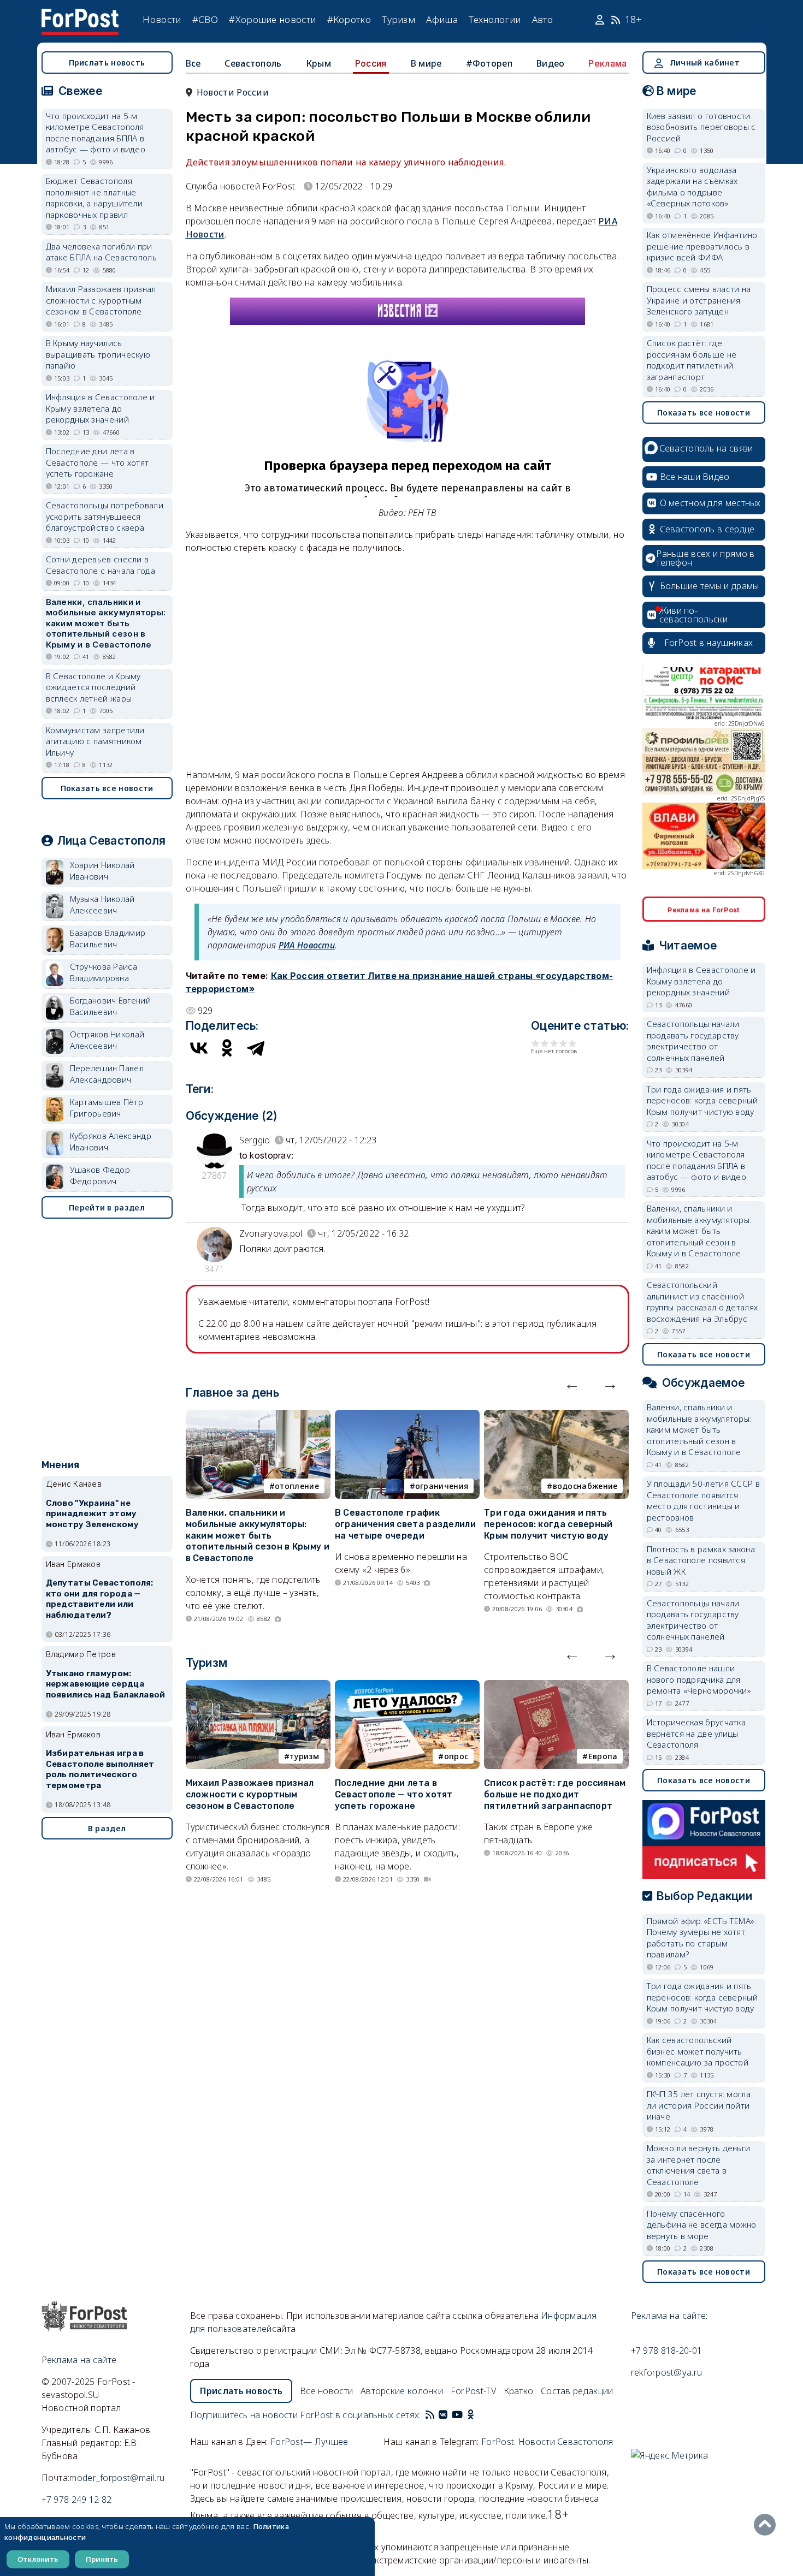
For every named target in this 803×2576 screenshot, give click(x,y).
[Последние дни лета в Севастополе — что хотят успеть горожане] (407, 1687)
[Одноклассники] (227, 1048)
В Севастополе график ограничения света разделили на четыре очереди (405, 1524)
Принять (102, 2559)
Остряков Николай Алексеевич (107, 1040)
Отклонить (38, 2559)
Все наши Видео (695, 477)
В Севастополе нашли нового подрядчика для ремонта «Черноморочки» (699, 1679)
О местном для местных (710, 503)
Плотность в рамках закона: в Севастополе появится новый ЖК (702, 1560)
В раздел (107, 1828)
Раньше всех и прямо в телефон (705, 558)
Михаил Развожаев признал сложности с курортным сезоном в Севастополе (250, 1794)
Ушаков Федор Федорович (100, 1175)
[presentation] (572, 1384)
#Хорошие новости (272, 19)
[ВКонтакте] (199, 1048)
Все (193, 63)
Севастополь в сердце (707, 529)
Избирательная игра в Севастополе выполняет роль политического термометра (100, 1769)
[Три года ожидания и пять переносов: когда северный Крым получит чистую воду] (556, 1416)
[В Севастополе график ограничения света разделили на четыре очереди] (407, 1416)
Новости (162, 19)
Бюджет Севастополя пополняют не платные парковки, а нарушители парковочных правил (95, 198)
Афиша (442, 19)
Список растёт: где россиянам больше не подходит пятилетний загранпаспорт (555, 1794)
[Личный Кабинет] (601, 20)
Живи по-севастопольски (693, 615)
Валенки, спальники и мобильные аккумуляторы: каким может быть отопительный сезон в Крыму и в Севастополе (258, 1535)
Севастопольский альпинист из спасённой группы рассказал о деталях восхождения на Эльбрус (702, 1302)
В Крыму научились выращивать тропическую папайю (98, 354)
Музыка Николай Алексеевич (102, 904)
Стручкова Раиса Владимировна (104, 972)
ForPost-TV (473, 2391)
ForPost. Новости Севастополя (547, 2442)
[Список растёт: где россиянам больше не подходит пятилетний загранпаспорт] (556, 1687)
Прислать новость (107, 63)
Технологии (495, 19)
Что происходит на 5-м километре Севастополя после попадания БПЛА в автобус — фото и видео (96, 133)
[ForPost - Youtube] (457, 2415)
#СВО (205, 19)
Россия (371, 63)
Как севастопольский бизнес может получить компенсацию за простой (698, 2051)
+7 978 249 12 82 (77, 2500)
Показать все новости (107, 788)
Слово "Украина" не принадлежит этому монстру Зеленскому (92, 1514)
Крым (318, 63)
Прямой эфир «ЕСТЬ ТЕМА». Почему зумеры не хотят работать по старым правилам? (702, 1938)
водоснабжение (585, 1486)
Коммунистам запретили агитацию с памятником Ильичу (95, 741)
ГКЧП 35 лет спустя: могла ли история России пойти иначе (699, 2105)
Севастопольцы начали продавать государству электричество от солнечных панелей (693, 1041)
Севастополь (253, 63)
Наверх (767, 2525)
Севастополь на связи (706, 448)
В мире (426, 63)
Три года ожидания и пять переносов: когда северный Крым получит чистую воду (548, 1524)
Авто (542, 19)
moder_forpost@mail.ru (117, 2478)
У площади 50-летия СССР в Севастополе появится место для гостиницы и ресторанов (704, 1500)
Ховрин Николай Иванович (102, 871)
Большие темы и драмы (710, 586)
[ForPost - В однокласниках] (471, 2415)
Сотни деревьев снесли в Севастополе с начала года (101, 565)
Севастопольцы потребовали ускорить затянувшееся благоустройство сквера (105, 516)
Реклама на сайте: (669, 2316)
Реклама (607, 63)
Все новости (326, 2391)
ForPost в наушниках (709, 643)
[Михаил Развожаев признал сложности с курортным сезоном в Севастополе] (258, 1687)
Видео (551, 63)
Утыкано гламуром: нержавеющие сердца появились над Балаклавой (106, 1684)
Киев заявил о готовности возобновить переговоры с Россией (701, 127)
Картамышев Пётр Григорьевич (107, 1108)
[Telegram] (256, 1048)
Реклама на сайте (79, 2360)
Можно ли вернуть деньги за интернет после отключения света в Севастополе (699, 2165)
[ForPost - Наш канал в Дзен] (478, 2415)
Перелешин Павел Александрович (107, 1074)
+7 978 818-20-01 (667, 2351)
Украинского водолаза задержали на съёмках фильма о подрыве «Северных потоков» (692, 187)
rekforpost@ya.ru (667, 2372)
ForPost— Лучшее (309, 2442)
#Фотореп (489, 63)
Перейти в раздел (107, 1207)
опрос (456, 1756)
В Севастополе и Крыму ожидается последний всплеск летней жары (93, 687)
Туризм (398, 19)
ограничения (442, 1486)
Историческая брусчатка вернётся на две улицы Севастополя (696, 1733)
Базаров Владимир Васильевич (108, 938)
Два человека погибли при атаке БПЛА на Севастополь (102, 252)
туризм (304, 1756)
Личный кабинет (705, 63)
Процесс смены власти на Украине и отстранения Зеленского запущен (699, 300)
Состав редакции (577, 2391)
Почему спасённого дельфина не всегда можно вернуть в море (702, 2225)
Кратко (519, 2391)
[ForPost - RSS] (430, 2415)
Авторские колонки (402, 2391)
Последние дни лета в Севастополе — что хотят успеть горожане (394, 1794)
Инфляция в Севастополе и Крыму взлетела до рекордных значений (101, 408)
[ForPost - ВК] (443, 2415)
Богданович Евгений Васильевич (110, 1006)
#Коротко (349, 19)
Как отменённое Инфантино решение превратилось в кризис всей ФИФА (702, 246)
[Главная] (80, 15)
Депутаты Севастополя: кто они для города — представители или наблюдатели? (100, 1599)
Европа (603, 1756)
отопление (297, 1486)
